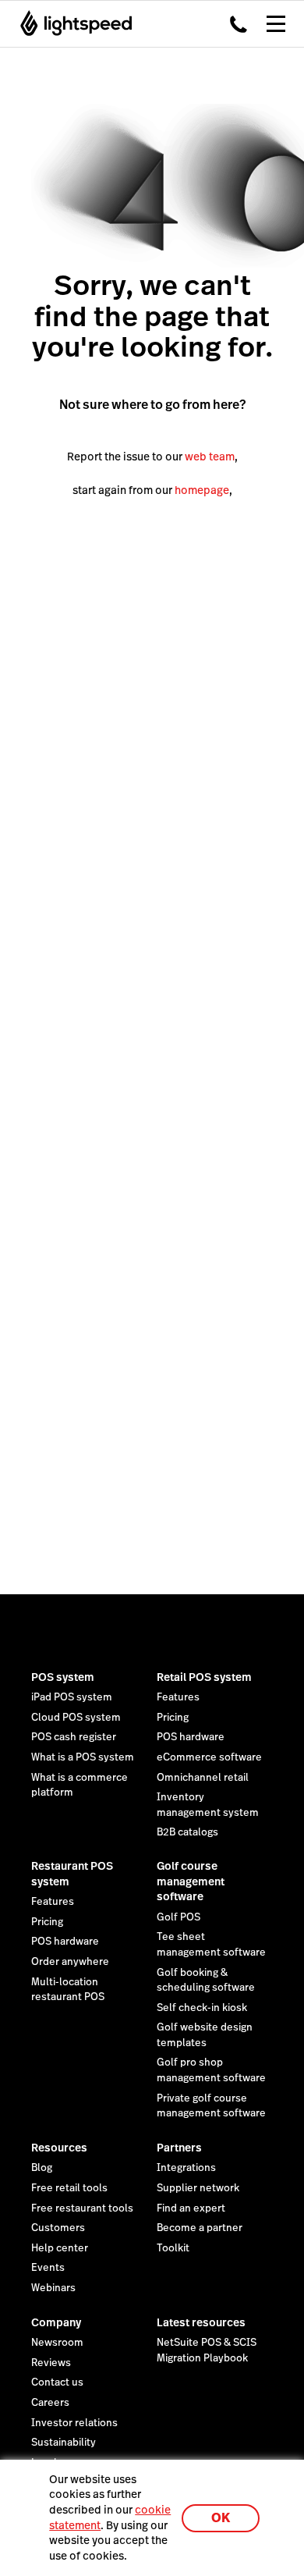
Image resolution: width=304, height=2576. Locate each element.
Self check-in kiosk (202, 2008)
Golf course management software (191, 1881)
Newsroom (57, 2343)
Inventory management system (208, 1805)
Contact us (57, 2382)
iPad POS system (72, 1697)
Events (48, 2268)
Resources (59, 2148)
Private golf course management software (211, 2106)
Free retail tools (69, 2188)
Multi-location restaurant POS (68, 1990)
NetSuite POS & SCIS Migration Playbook (207, 2350)
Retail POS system (204, 1677)
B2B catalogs (187, 1832)
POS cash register (74, 1737)
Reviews (51, 2363)
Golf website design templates (205, 2035)
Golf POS (179, 1917)
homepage (202, 490)
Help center (60, 2248)
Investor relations (74, 2423)
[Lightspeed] (71, 23)
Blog (42, 2168)
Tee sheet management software (211, 1945)
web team (210, 457)
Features (178, 1697)
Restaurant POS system (72, 1874)
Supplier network (198, 2188)
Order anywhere (70, 1962)
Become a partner (200, 2228)
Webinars (53, 2288)
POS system (63, 1677)
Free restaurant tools (82, 2208)
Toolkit (173, 2248)
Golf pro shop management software (211, 2070)
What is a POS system (83, 1757)
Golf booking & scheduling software (206, 1981)
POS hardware (191, 1737)
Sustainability (64, 2443)
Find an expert (191, 2208)
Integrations (186, 2168)
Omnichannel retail (203, 1778)
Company (56, 2322)
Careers (50, 2403)
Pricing (173, 1718)
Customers (58, 2228)
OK (221, 2518)
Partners (179, 2148)
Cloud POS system (76, 1718)
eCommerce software (209, 1757)
